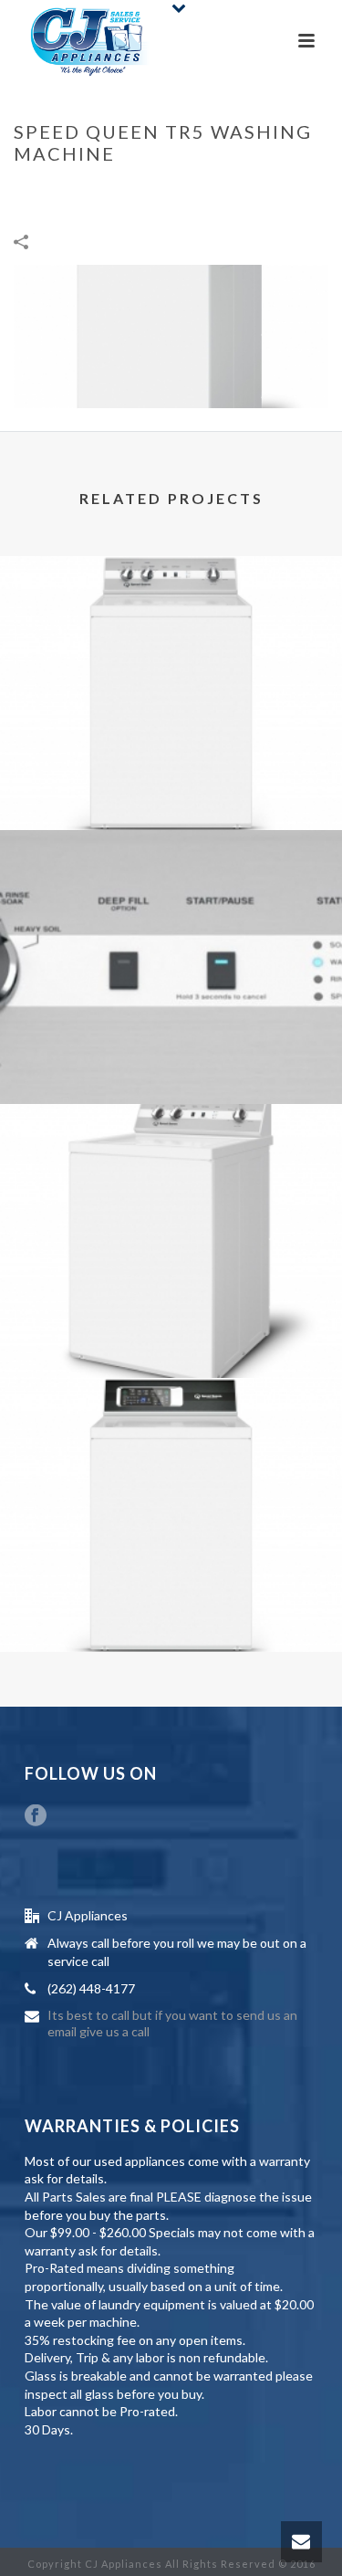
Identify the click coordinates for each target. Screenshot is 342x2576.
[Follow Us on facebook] (36, 1816)
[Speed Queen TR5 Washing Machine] (171, 334)
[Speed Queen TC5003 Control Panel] (171, 905)
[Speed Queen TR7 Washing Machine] (171, 1453)
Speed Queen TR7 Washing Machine (171, 1604)
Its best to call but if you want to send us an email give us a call (172, 2023)
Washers (84, 192)
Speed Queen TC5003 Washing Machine (171, 782)
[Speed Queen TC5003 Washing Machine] (171, 631)
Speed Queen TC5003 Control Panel (171, 1056)
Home (31, 192)
